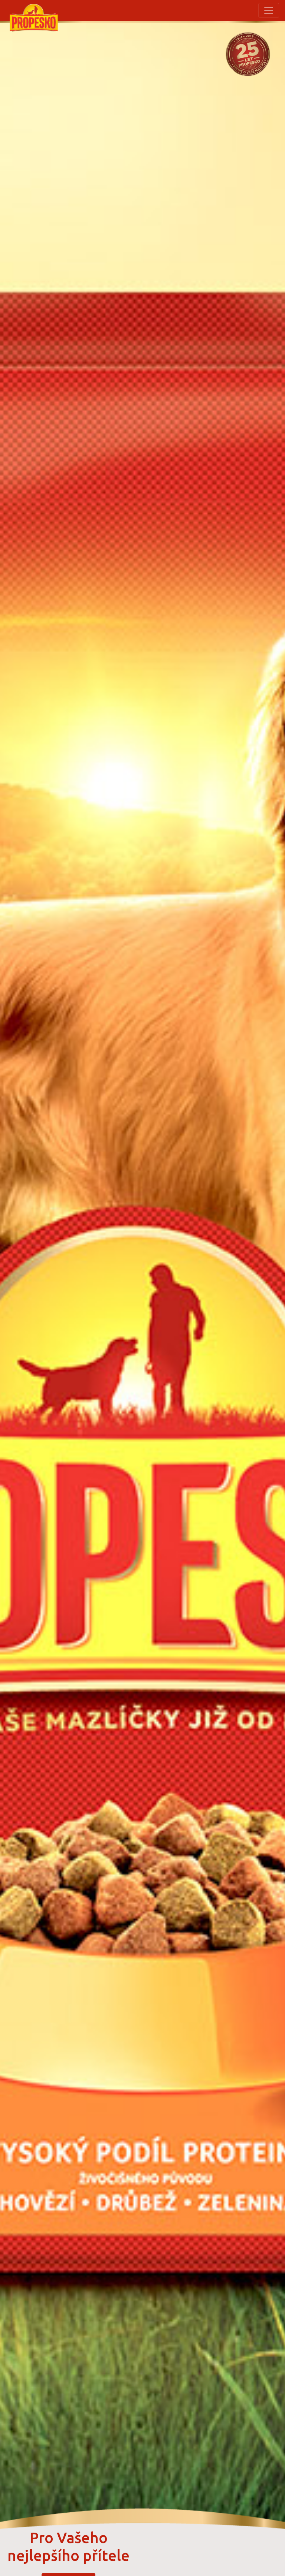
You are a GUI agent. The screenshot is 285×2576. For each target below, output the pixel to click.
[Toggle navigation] (269, 10)
